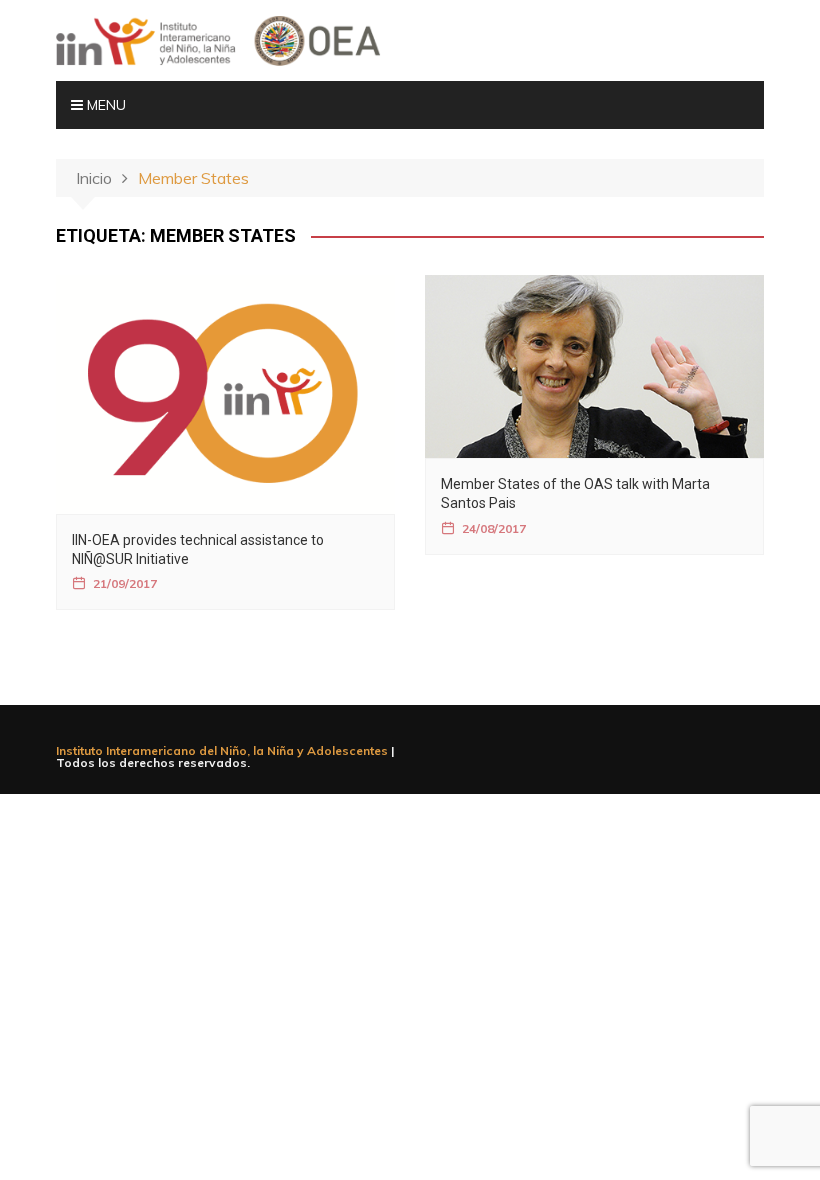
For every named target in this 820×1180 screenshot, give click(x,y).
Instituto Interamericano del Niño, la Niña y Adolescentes (222, 750)
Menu (104, 105)
